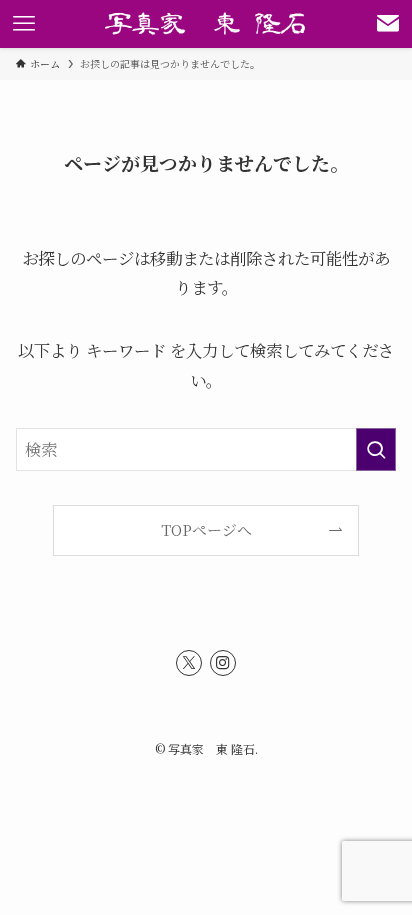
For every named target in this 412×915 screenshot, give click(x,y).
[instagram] (223, 663)
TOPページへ (206, 529)
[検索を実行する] (376, 449)
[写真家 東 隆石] (206, 24)
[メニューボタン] (24, 24)
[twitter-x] (189, 663)
